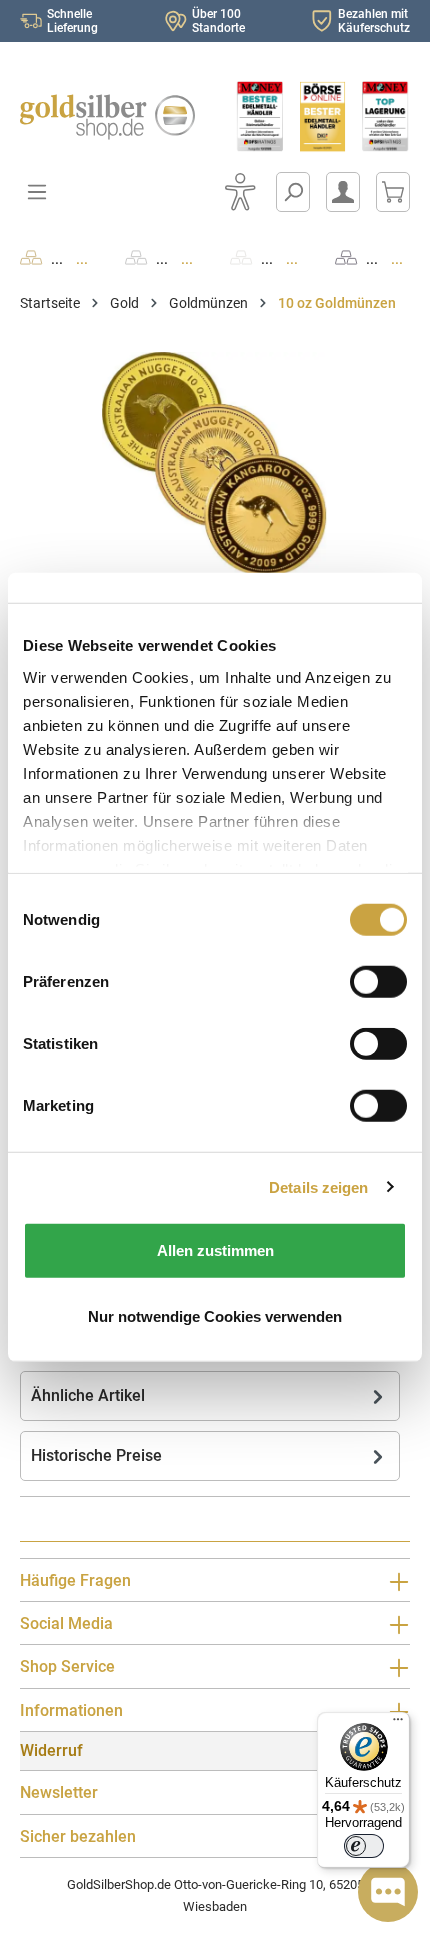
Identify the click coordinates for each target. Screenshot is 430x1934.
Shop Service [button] (67, 1666)
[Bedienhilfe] (240, 192)
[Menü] (398, 1724)
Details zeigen (318, 1186)
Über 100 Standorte (218, 21)
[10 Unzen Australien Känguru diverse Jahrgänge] (215, 464)
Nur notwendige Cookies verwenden (215, 1315)
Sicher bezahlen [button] (78, 1836)
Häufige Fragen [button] (75, 1580)
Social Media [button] (66, 1623)
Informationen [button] (71, 1710)
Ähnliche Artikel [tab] (88, 1395)
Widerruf (51, 1750)
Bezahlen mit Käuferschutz (374, 21)
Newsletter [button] (59, 1792)
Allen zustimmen (215, 1250)
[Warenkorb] (393, 192)
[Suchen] (293, 192)
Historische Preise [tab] (96, 1455)
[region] (215, 464)
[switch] (364, 1846)
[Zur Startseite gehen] (107, 117)
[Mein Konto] (343, 192)
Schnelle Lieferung (72, 21)
